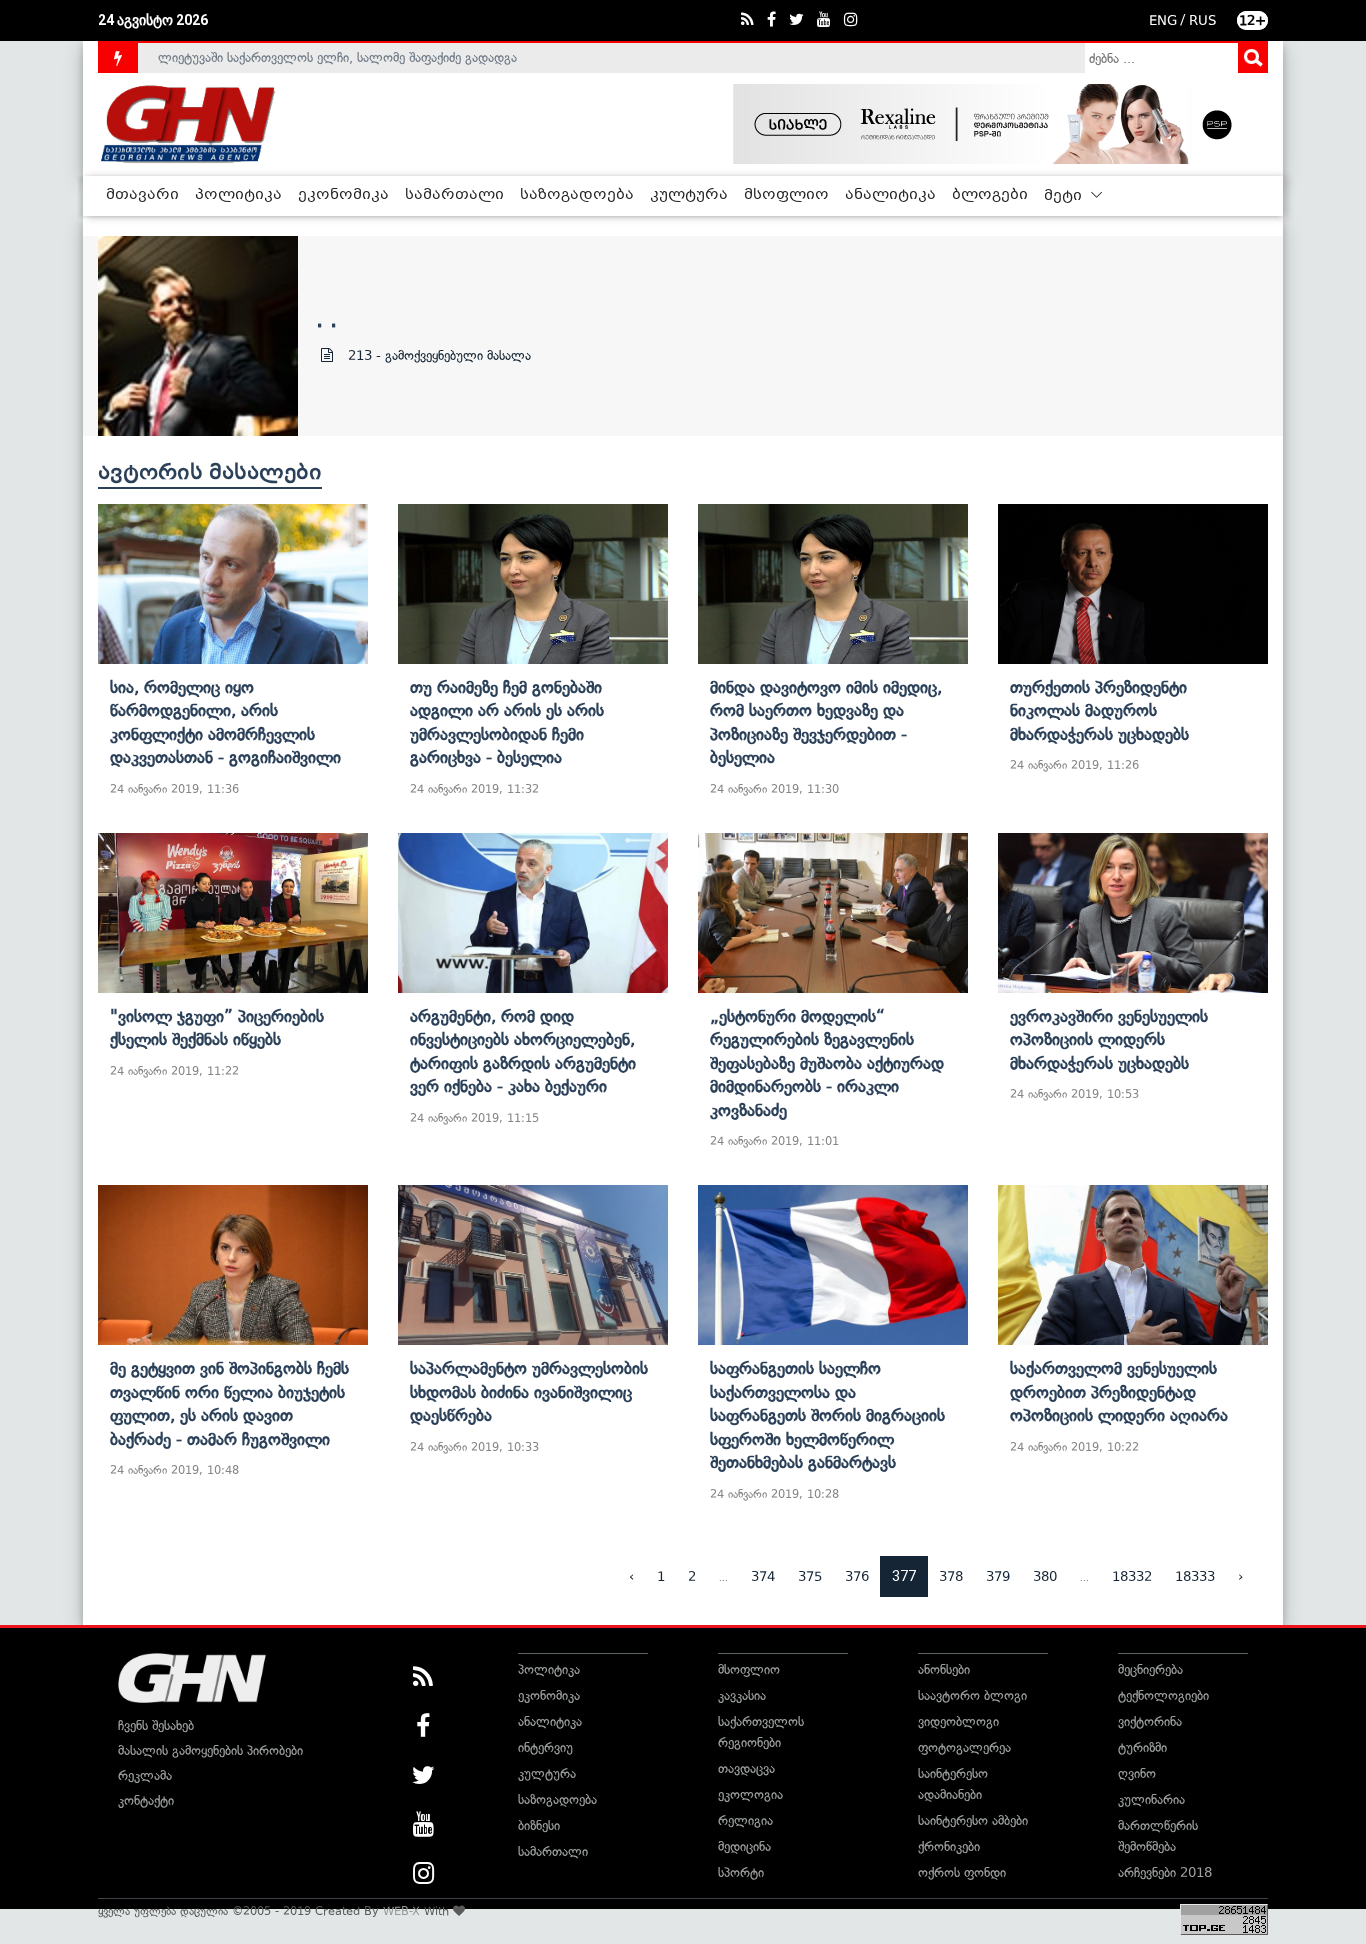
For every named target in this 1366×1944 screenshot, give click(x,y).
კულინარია (1151, 1799)
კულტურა (689, 195)
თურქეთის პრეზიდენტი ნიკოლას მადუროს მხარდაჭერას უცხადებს (1099, 710)
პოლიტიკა (238, 195)
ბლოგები (990, 195)
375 (810, 1576)
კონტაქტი (146, 1800)
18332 (1132, 1576)
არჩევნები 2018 (1165, 1872)
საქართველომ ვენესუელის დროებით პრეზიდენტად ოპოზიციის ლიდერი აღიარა (1119, 1391)
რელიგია (745, 1820)
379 (998, 1576)
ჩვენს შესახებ (156, 1725)
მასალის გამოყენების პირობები (210, 1750)
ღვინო (1137, 1773)
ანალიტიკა (890, 195)
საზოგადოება (577, 195)
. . (326, 319)
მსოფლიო (786, 195)
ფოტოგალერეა (964, 1747)
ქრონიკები (949, 1846)
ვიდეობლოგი (958, 1721)
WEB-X (401, 1911)
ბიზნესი (539, 1825)
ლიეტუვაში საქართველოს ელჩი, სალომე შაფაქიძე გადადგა (337, 57)
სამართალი (454, 195)
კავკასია (742, 1695)
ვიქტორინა (1150, 1721)
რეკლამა (145, 1775)
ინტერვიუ (545, 1747)
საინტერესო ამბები (973, 1820)
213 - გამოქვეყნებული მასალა (439, 355)
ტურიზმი (1142, 1747)
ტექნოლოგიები (1163, 1695)
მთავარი (142, 195)
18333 (1195, 1576)
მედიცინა (744, 1846)
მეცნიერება (1150, 1669)
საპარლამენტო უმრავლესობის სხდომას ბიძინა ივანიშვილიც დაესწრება (529, 1391)
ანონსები (944, 1669)
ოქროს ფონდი (962, 1872)
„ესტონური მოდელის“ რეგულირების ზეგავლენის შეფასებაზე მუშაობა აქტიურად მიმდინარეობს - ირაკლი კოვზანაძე (827, 1063)
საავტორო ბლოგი (972, 1695)
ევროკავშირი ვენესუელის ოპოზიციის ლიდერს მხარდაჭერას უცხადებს (1109, 1039)
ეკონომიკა (343, 195)
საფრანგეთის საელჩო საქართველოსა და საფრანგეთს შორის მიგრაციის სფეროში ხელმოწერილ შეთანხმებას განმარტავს (827, 1415)
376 (857, 1576)
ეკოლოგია (750, 1794)
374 (763, 1576)
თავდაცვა (746, 1768)
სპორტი (741, 1872)
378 (951, 1576)
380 (1045, 1576)
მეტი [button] (1065, 196)
